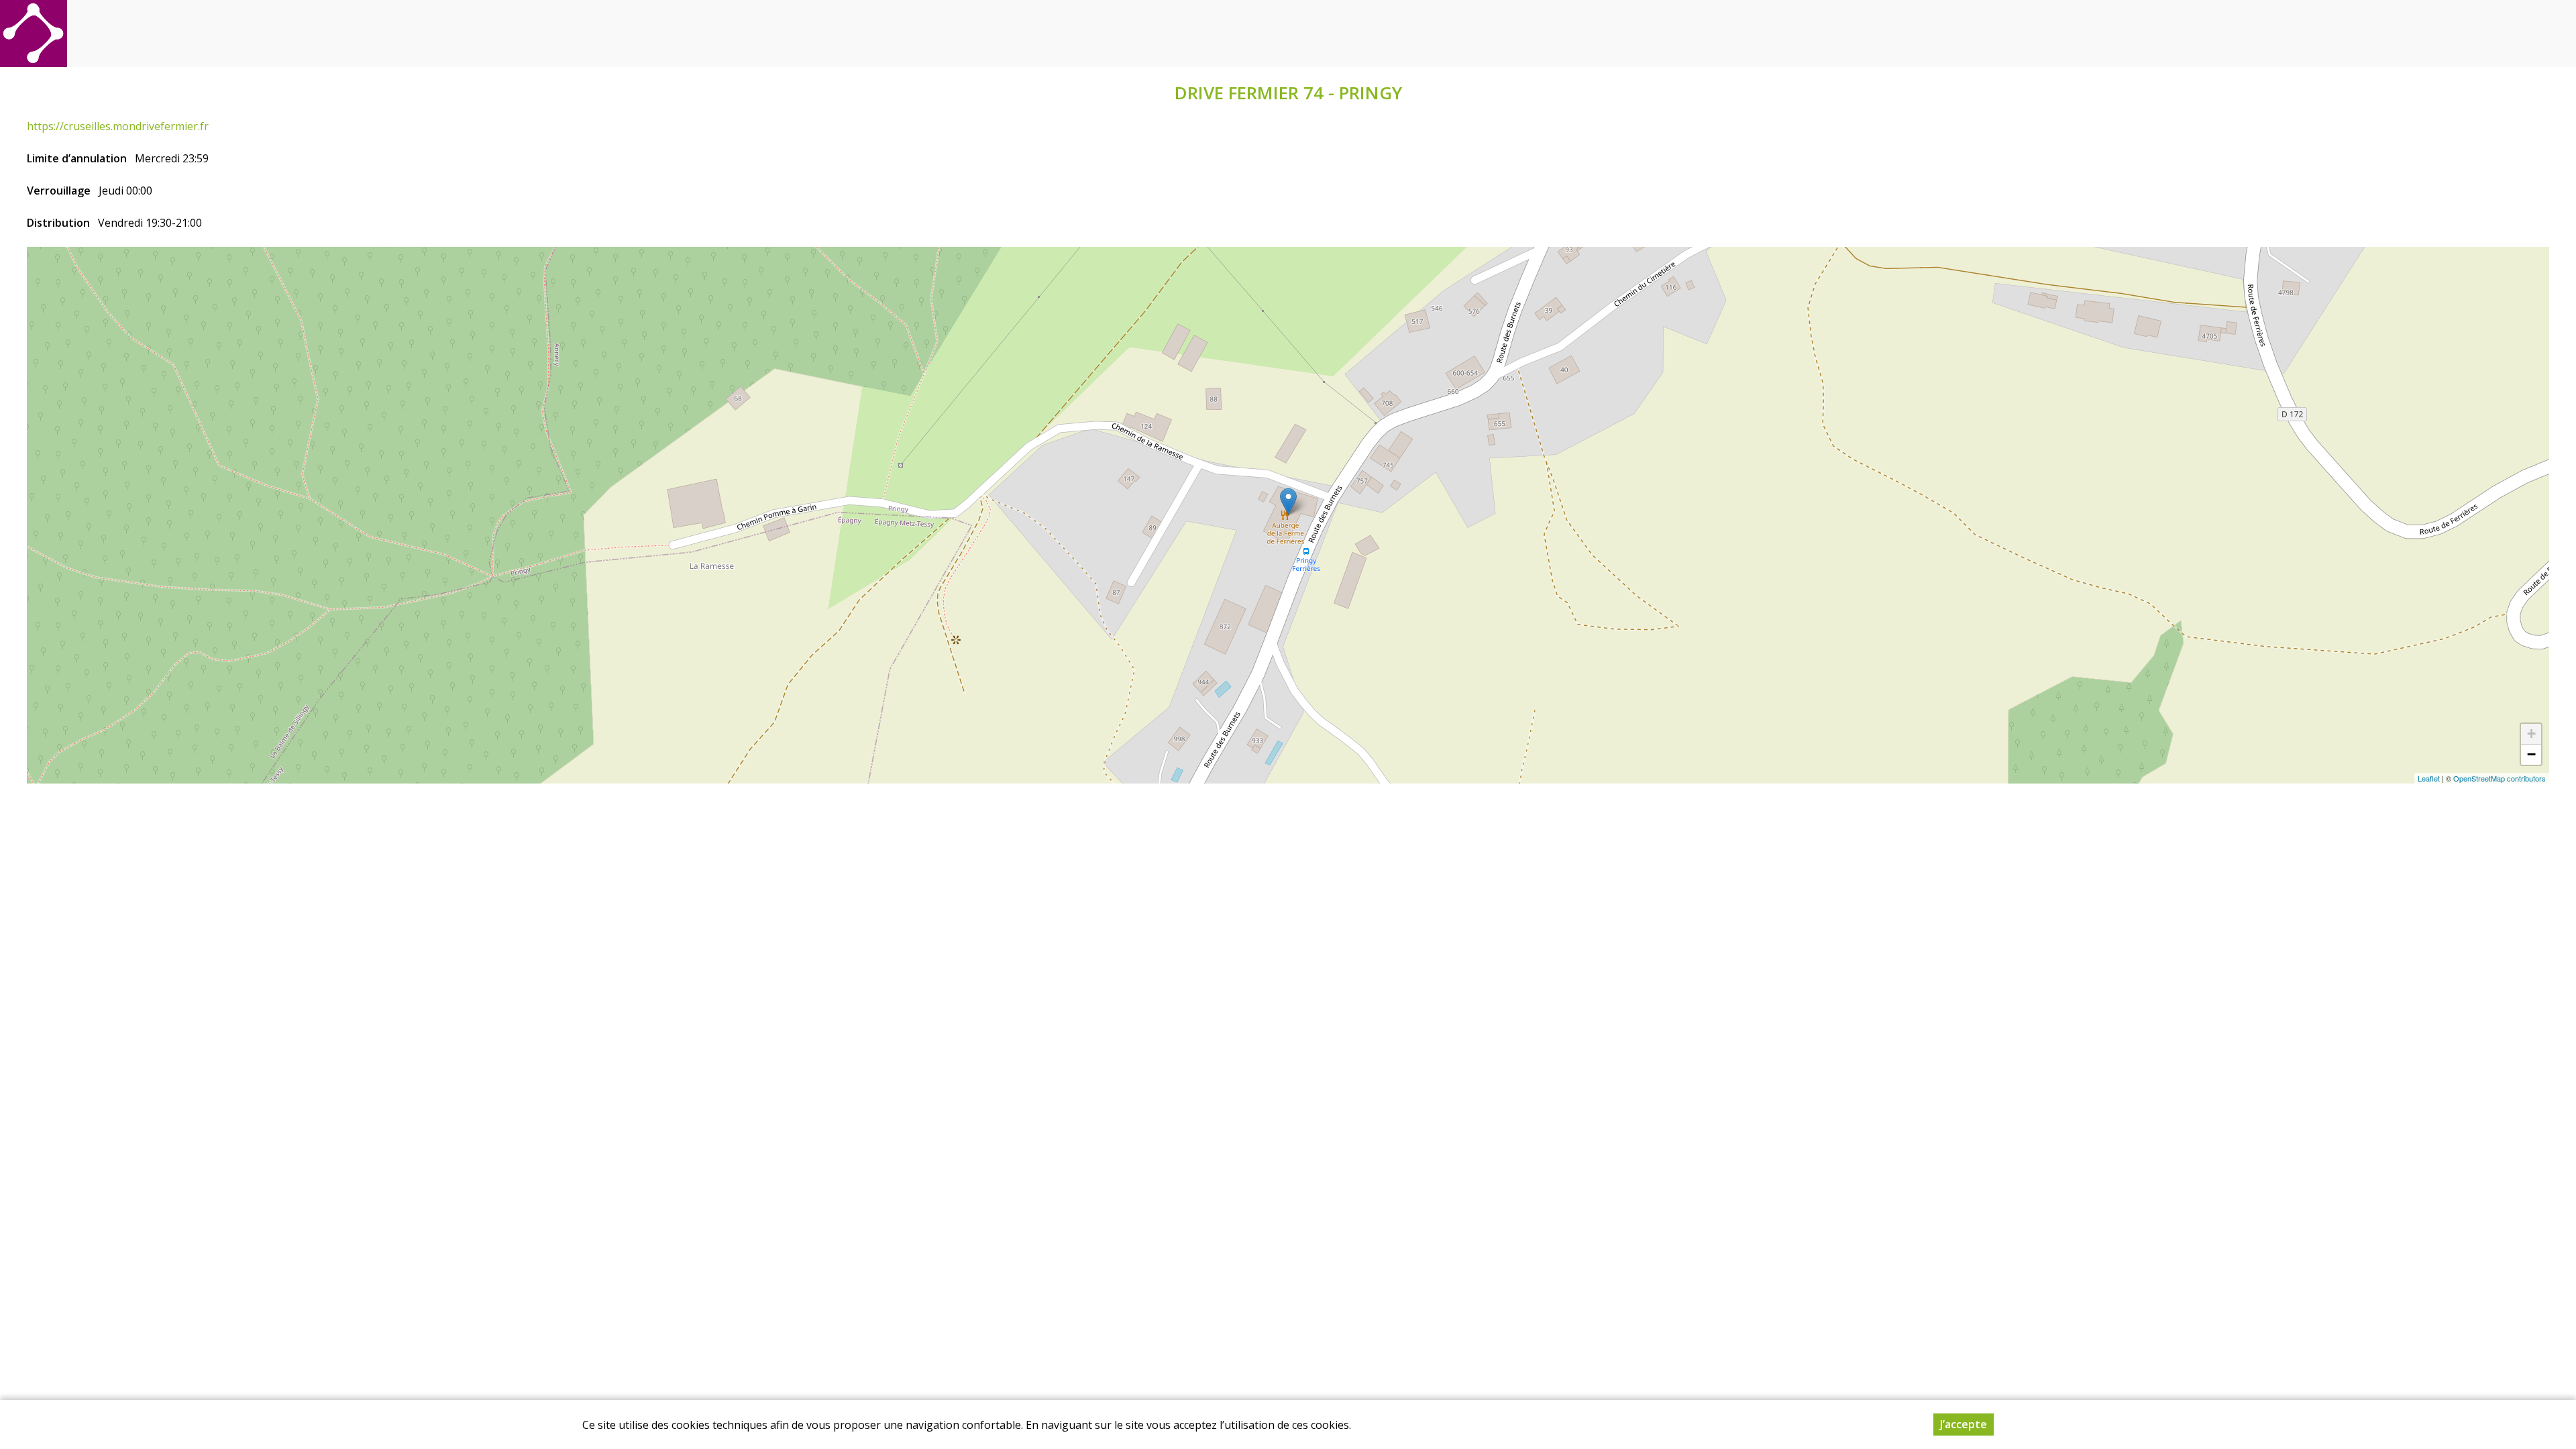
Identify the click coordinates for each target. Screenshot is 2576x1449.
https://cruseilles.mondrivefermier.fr (118, 126)
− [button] (2531, 754)
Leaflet (2429, 778)
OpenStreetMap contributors (2500, 778)
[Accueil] (34, 34)
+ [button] (2531, 734)
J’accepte (1964, 1424)
